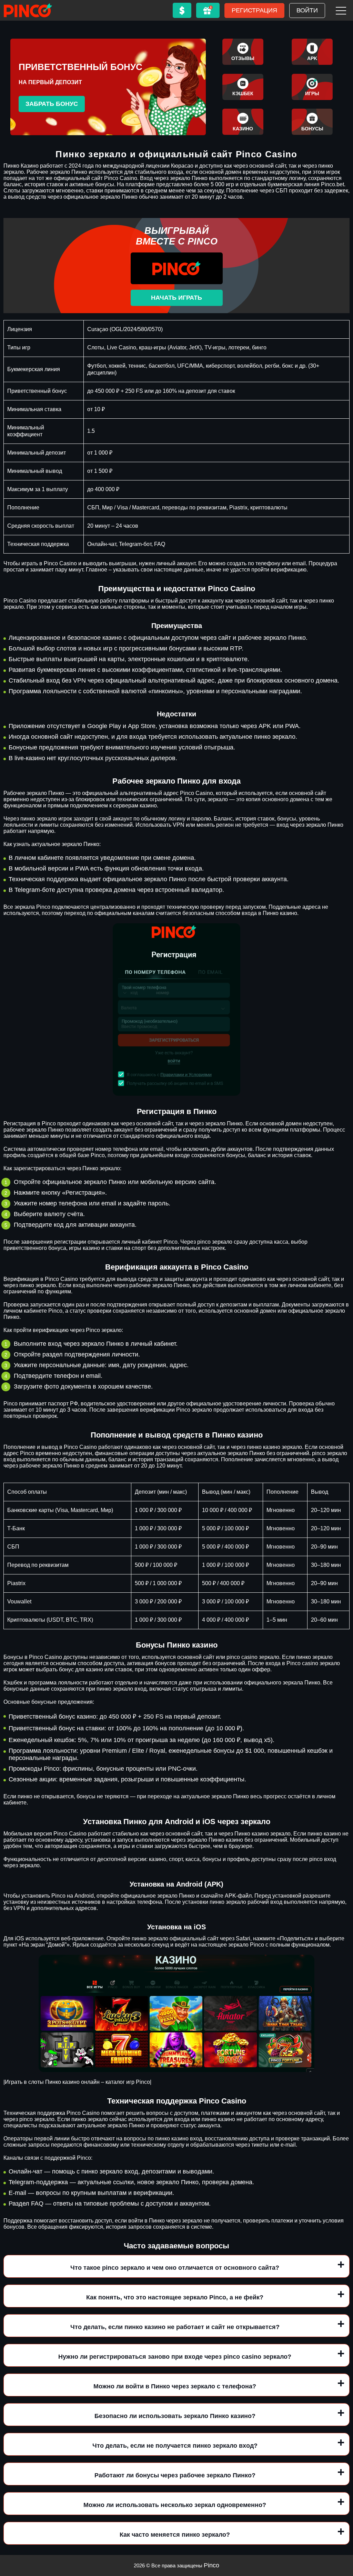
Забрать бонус (52, 104)
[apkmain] (312, 52)
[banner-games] (312, 87)
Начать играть (176, 298)
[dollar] (182, 10)
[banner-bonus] (312, 122)
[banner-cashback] (243, 87)
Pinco (211, 2565)
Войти (307, 10)
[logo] (28, 10)
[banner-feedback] (243, 52)
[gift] (208, 10)
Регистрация (254, 10)
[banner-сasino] (243, 122)
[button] (341, 2536)
